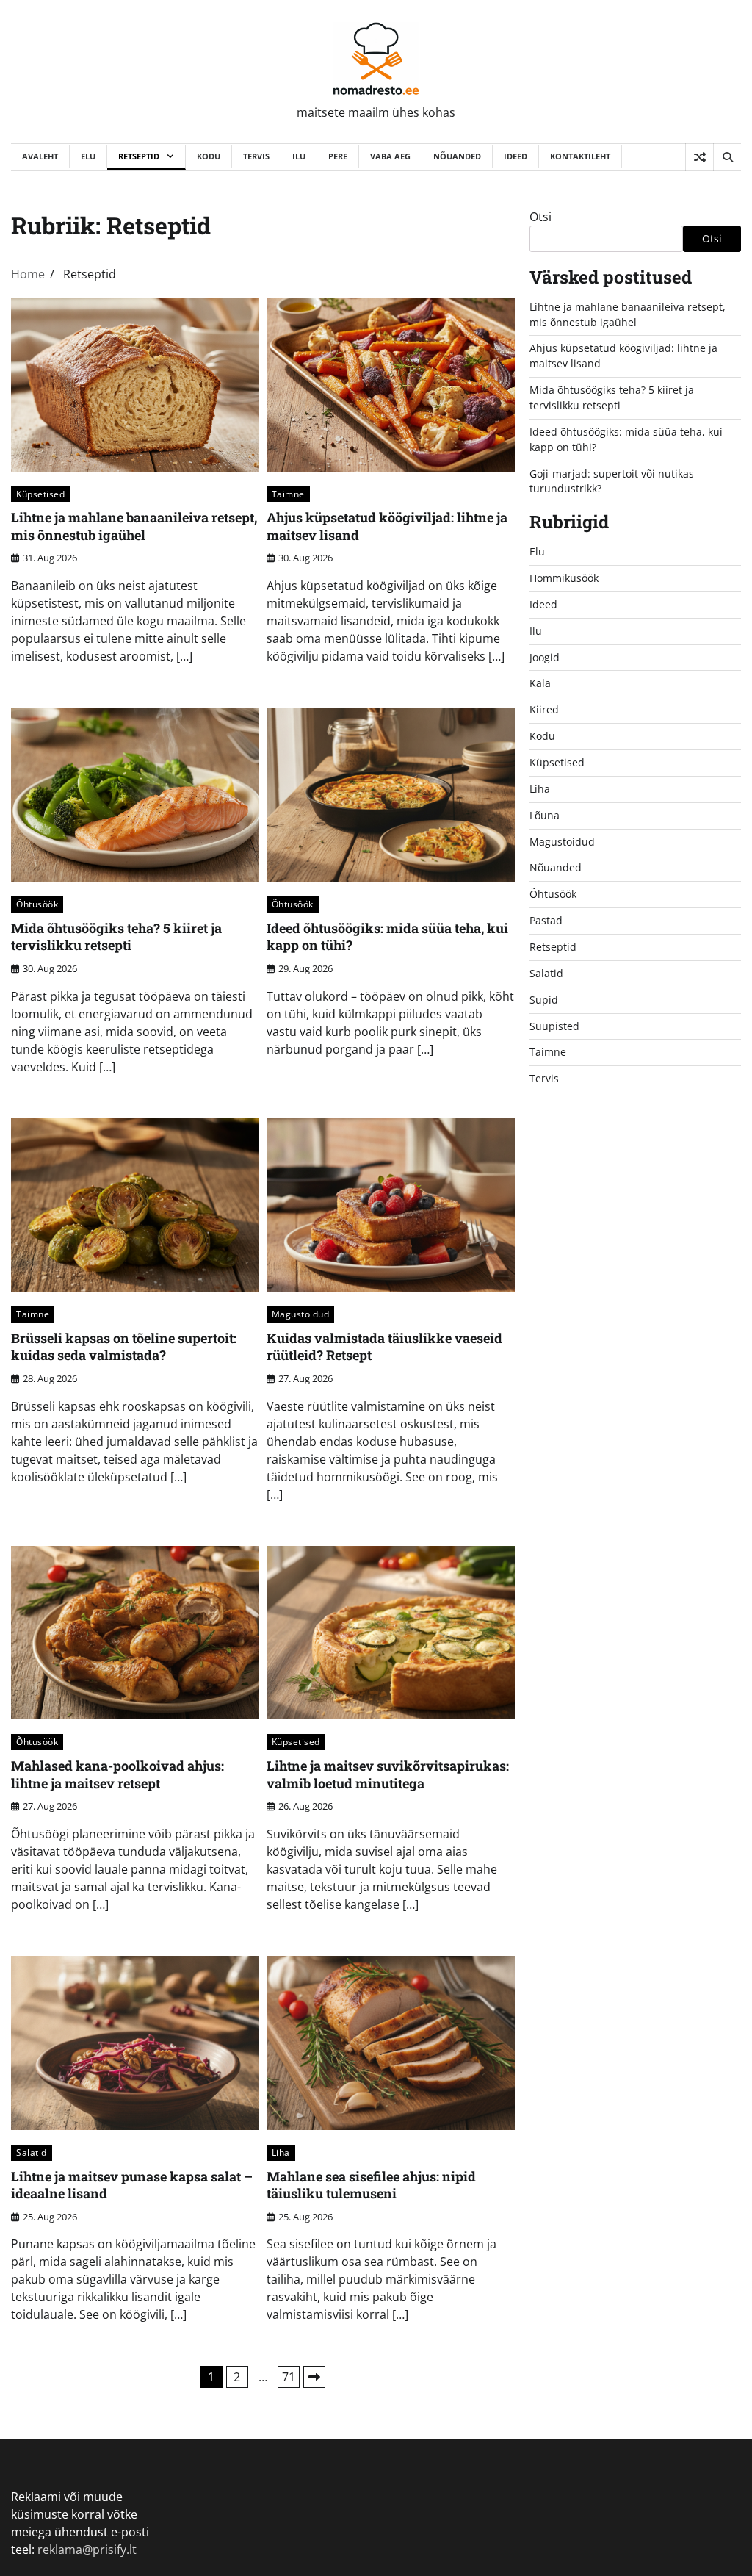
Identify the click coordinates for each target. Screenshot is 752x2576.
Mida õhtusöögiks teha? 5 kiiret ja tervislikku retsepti (116, 936)
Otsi (540, 217)
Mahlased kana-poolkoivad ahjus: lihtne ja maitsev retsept (117, 1774)
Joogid (545, 657)
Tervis (256, 156)
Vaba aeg (390, 156)
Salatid (32, 2152)
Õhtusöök (37, 904)
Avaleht (40, 156)
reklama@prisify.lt (87, 2550)
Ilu (299, 156)
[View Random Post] (699, 157)
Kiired (544, 709)
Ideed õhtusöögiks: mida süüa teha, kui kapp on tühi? (387, 936)
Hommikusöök (564, 578)
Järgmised (314, 2377)
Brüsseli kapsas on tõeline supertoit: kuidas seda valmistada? (124, 1346)
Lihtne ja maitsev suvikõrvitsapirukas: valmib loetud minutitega (388, 1774)
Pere (338, 156)
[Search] (727, 157)
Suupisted (554, 1026)
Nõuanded (457, 156)
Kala (540, 683)
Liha (281, 2152)
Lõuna (545, 815)
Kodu (209, 156)
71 (289, 2377)
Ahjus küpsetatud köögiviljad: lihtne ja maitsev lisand (387, 526)
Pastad (546, 920)
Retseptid (139, 156)
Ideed (516, 156)
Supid (544, 1000)
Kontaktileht (580, 156)
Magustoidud (301, 1314)
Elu (88, 156)
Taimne (288, 494)
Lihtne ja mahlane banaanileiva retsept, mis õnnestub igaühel (134, 526)
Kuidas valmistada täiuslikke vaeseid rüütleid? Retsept (384, 1346)
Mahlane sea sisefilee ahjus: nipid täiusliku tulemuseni (371, 2185)
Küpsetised (40, 494)
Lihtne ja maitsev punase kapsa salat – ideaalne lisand (132, 2185)
